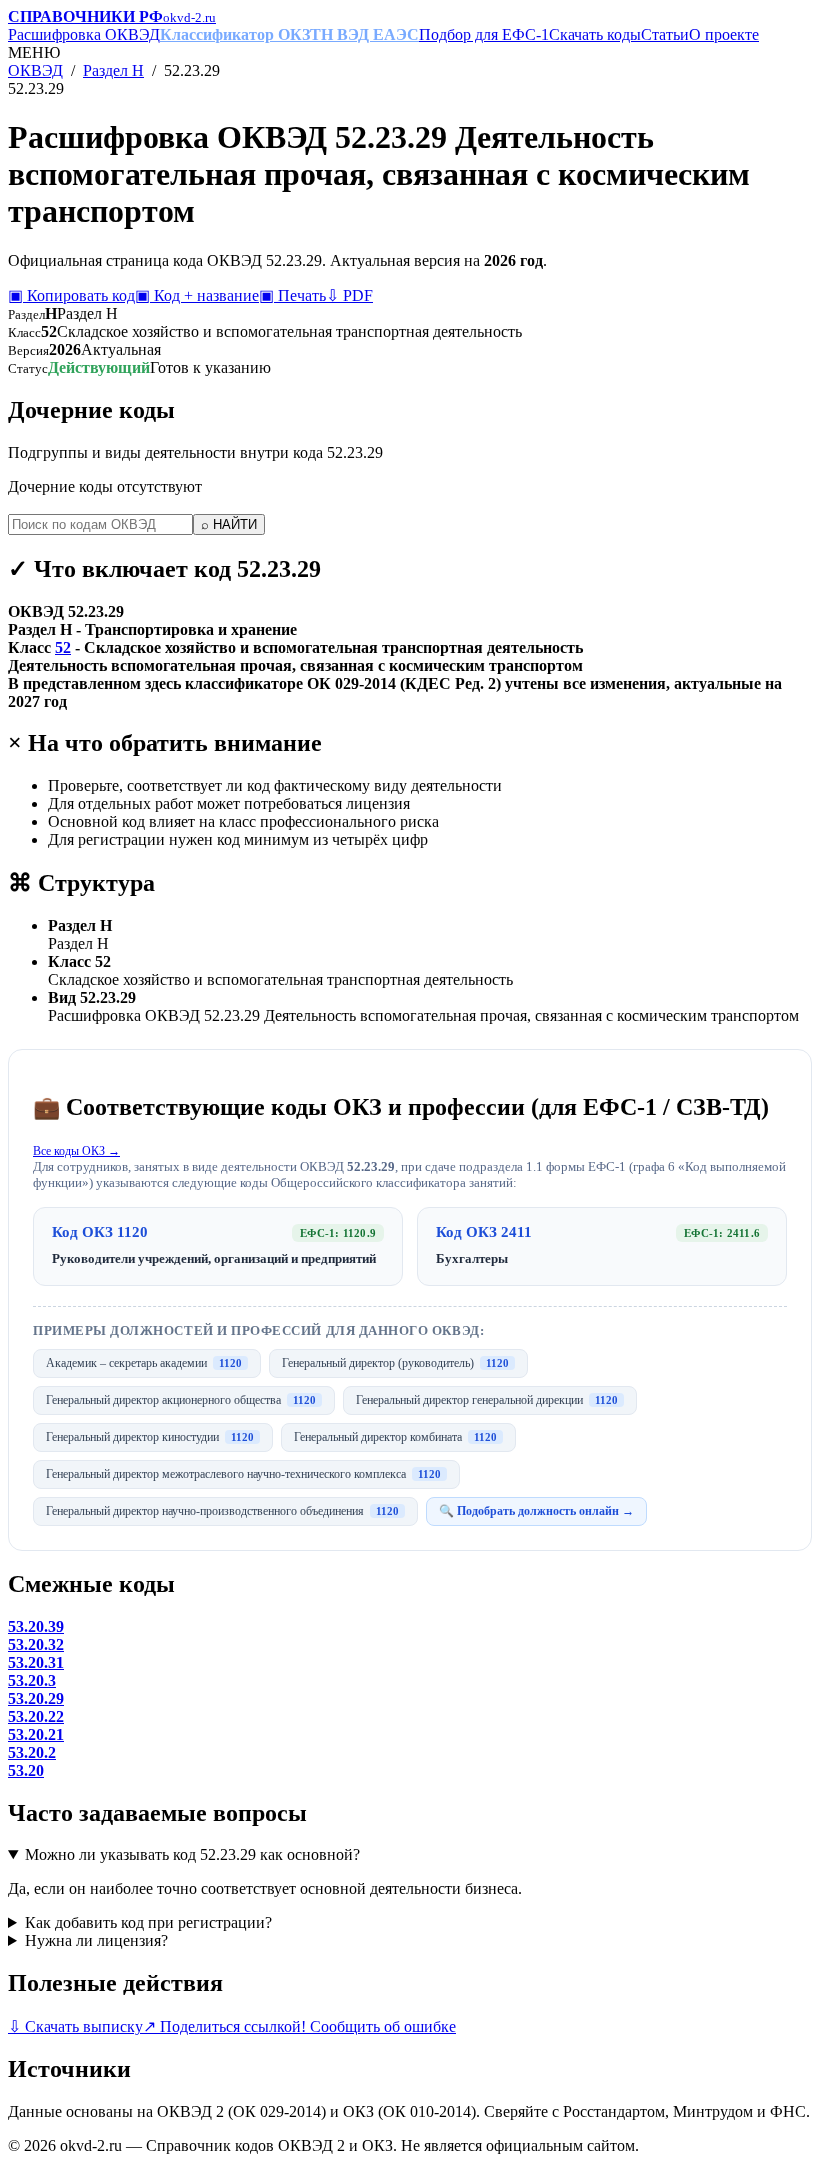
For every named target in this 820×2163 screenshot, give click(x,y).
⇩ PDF (349, 295)
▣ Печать (292, 295)
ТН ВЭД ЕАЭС (364, 34)
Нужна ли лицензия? (96, 1940)
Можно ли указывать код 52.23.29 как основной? (192, 1854)
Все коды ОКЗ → (76, 1151)
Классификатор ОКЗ (235, 34)
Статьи (665, 34)
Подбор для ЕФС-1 (484, 34)
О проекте (724, 34)
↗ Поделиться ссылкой (222, 2026)
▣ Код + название (197, 295)
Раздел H (113, 70)
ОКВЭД (35, 70)
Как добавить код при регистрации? (148, 1922)
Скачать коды (595, 34)
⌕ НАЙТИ (229, 524)
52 (63, 647)
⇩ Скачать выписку (75, 2026)
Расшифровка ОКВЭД (84, 34)
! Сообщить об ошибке (378, 2026)
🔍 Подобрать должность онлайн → (536, 1511)
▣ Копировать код (71, 295)
